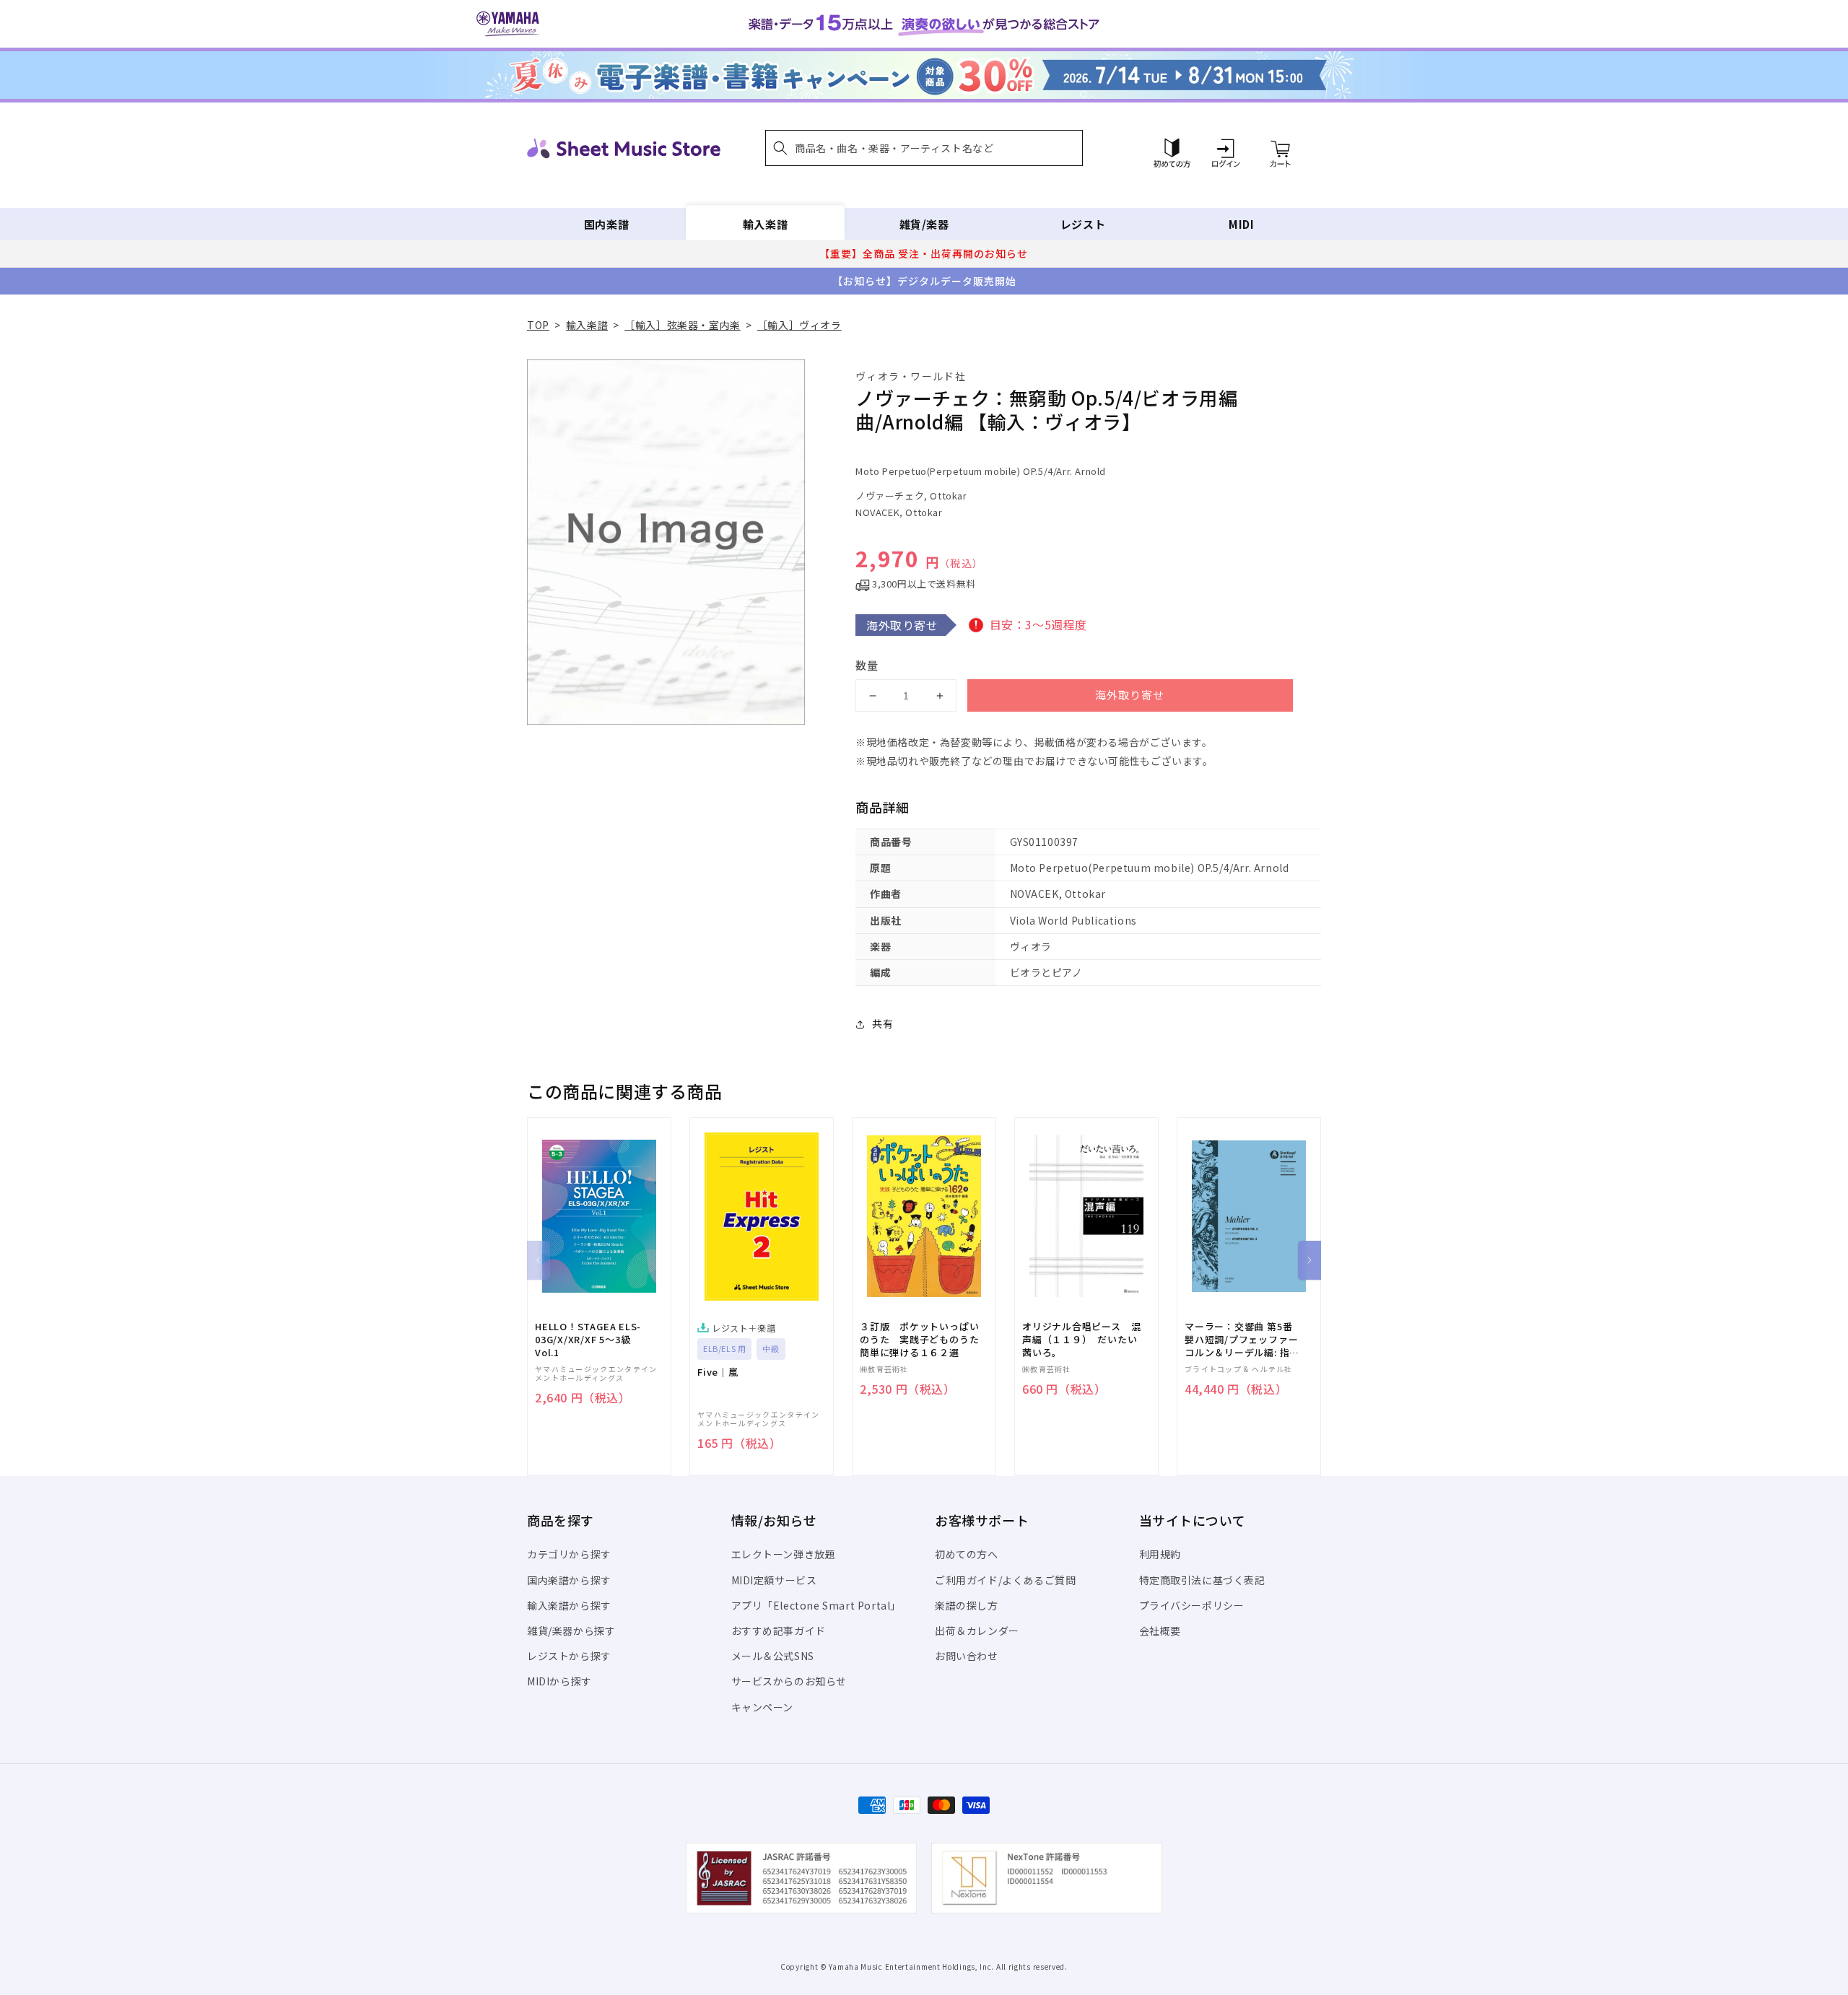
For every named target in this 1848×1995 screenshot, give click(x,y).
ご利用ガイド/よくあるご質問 (1005, 1580)
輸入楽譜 (765, 224)
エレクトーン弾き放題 (784, 1554)
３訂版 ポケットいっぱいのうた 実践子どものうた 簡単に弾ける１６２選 (924, 1340)
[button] (924, 148)
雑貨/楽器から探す (571, 1631)
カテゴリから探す (569, 1554)
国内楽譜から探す (569, 1580)
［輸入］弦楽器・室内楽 (683, 325)
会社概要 (1160, 1631)
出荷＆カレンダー (977, 1631)
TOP (538, 325)
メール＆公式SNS (773, 1656)
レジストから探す (569, 1656)
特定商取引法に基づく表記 (1202, 1580)
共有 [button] (882, 1023)
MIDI (1241, 224)
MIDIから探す (559, 1681)
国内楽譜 (606, 224)
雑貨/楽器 (924, 224)
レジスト (1083, 224)
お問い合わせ (967, 1656)
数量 (867, 665)
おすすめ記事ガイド (779, 1631)
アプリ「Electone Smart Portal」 (816, 1605)
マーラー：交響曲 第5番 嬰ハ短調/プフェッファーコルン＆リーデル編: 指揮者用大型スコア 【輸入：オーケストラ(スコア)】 (1242, 1340)
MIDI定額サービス (774, 1580)
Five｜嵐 (718, 1372)
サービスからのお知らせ (789, 1681)
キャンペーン (763, 1707)
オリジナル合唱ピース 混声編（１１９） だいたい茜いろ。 (1081, 1340)
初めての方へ (967, 1554)
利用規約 (1160, 1554)
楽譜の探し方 (967, 1605)
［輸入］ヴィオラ (799, 325)
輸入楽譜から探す (569, 1605)
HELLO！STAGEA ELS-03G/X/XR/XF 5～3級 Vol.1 (588, 1340)
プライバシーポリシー (1192, 1605)
